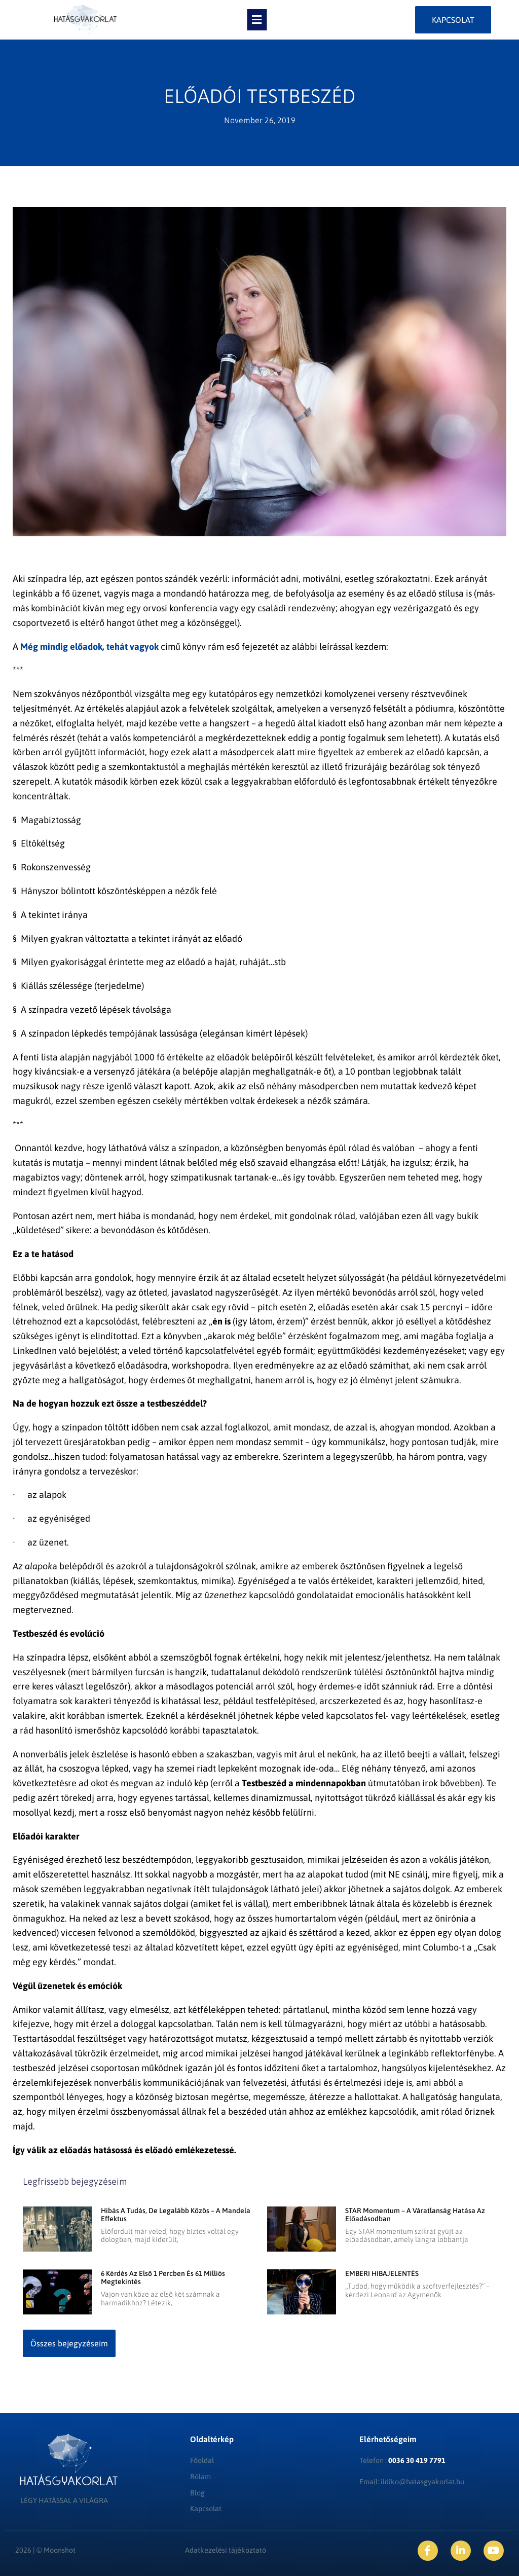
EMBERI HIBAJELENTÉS (382, 2273)
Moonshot (60, 2550)
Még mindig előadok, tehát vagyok (89, 647)
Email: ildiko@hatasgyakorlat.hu (412, 2482)
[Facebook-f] (428, 2551)
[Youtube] (494, 2551)
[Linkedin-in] (461, 2551)
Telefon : (402, 2460)
